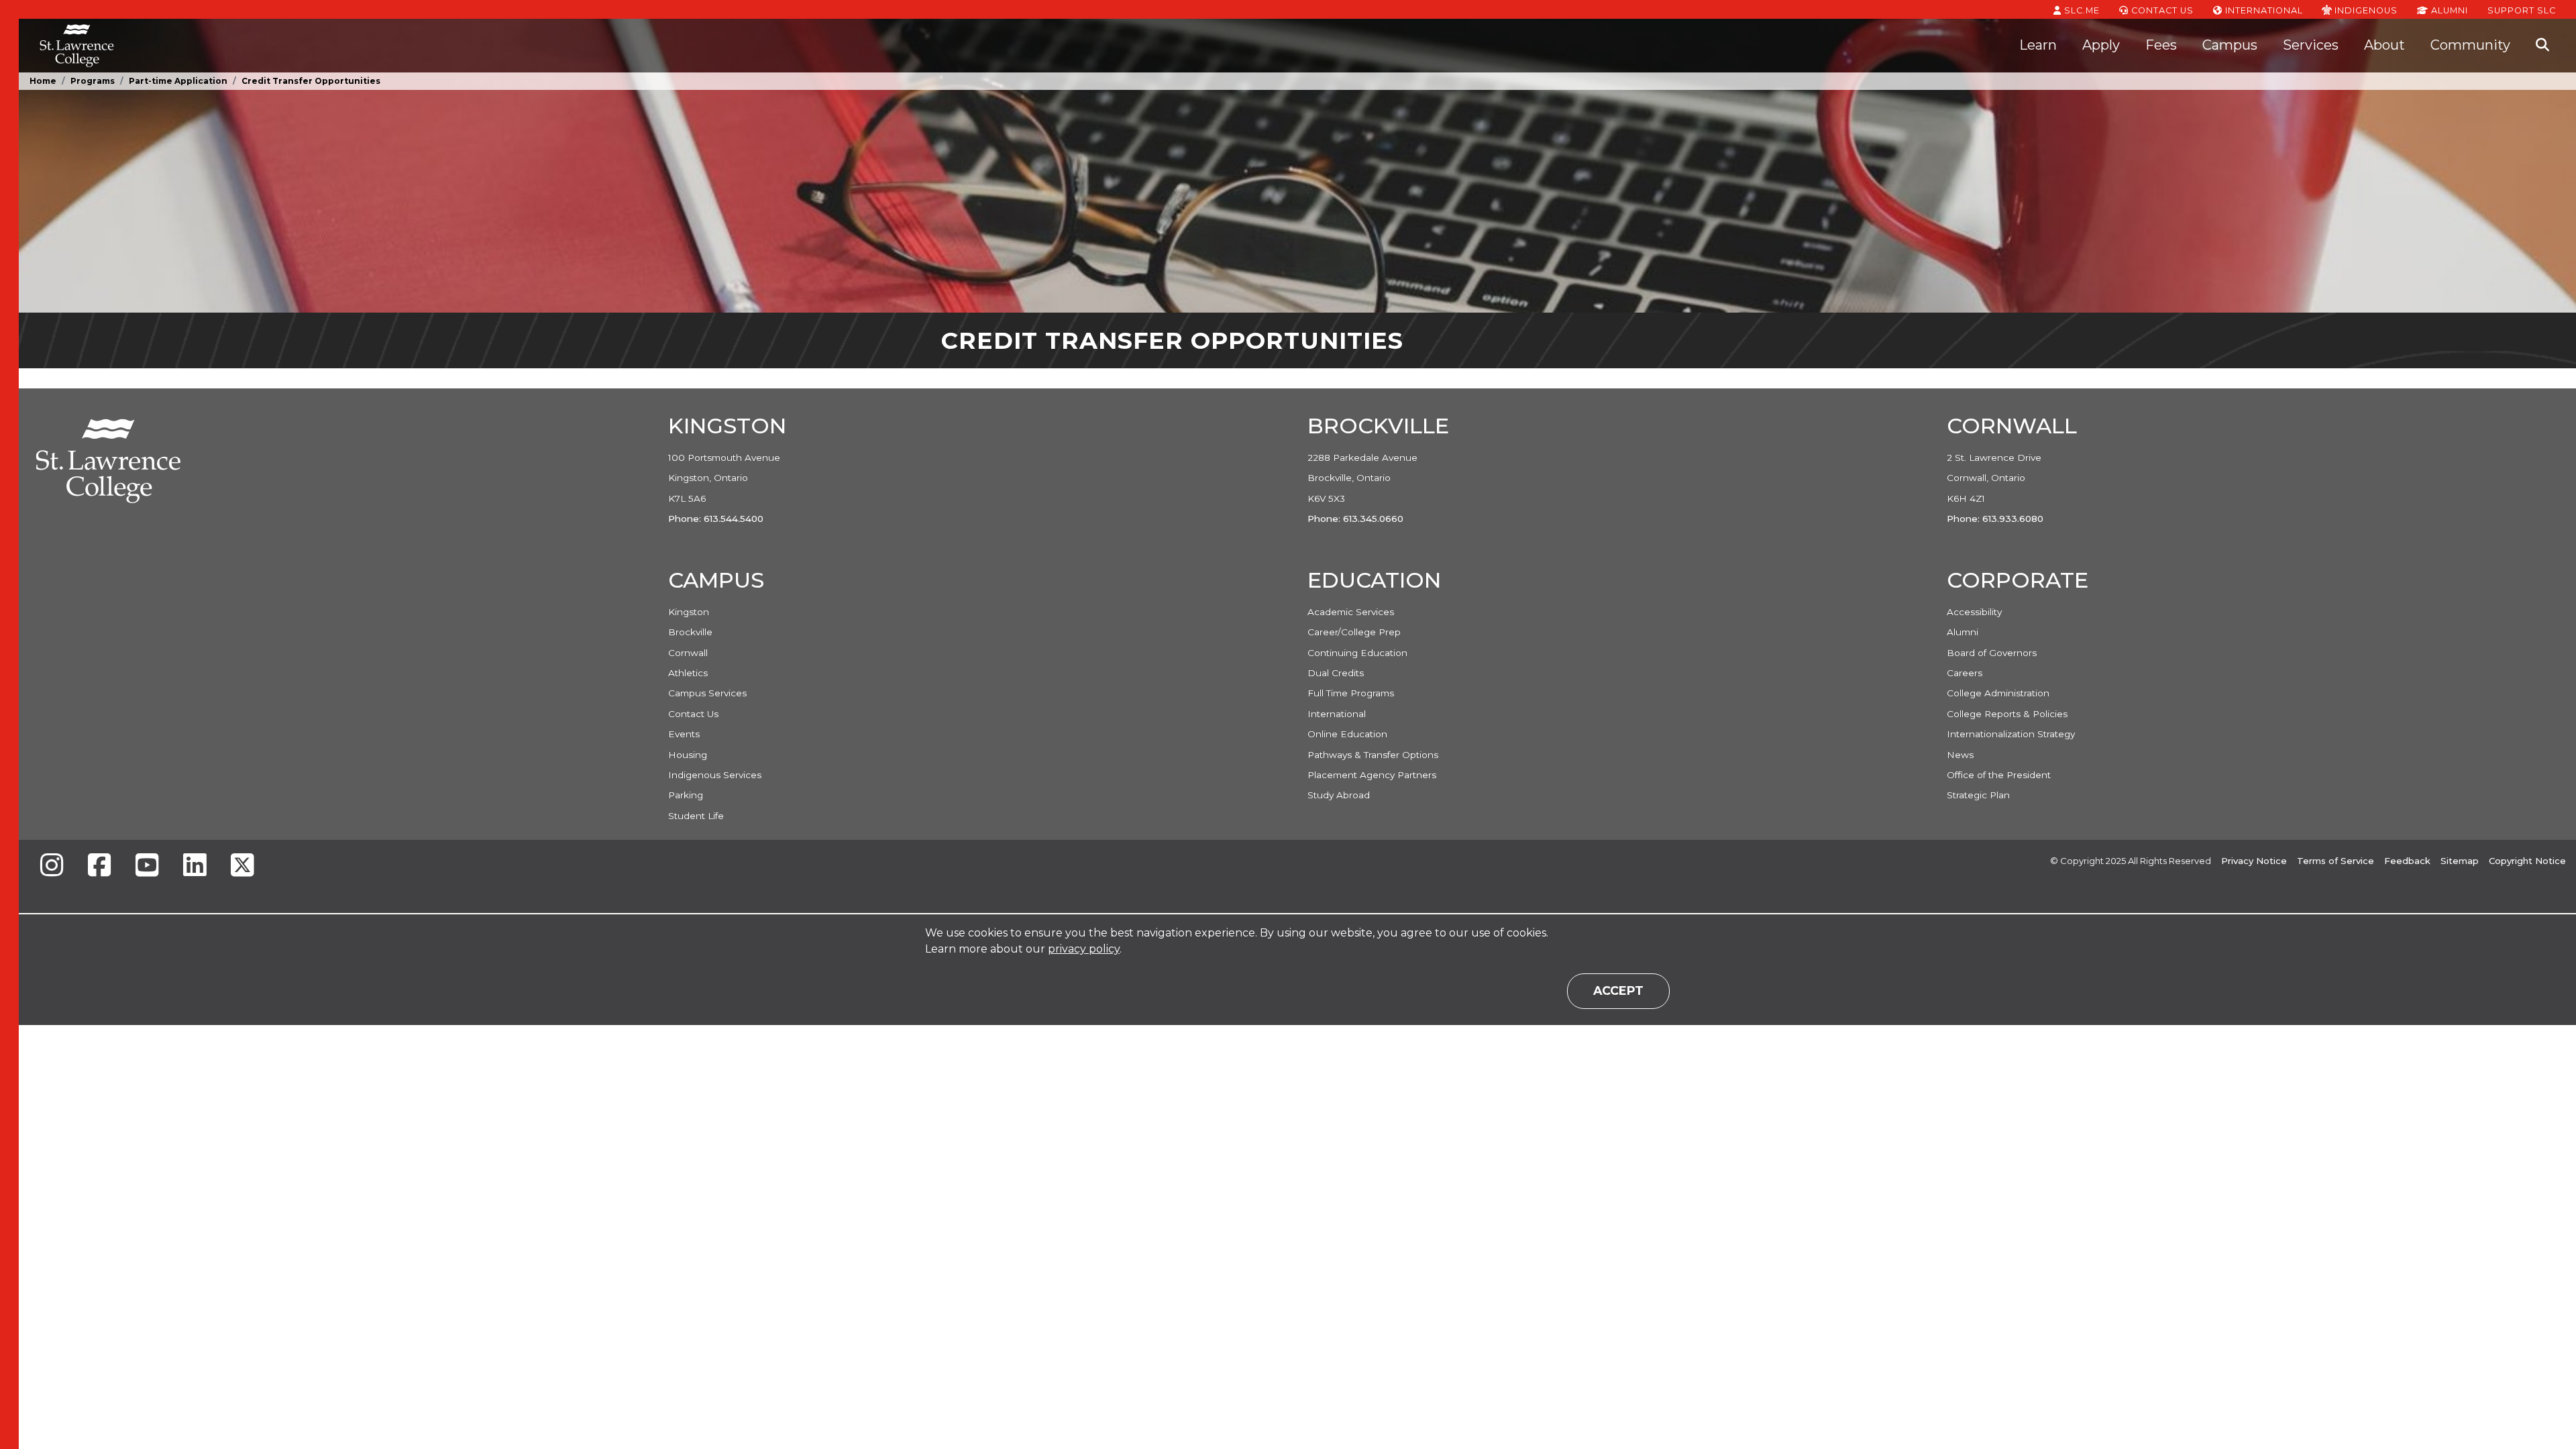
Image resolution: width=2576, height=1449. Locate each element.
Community (2470, 45)
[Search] (2542, 46)
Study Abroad (1339, 795)
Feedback (2407, 861)
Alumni (2448, 10)
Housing (688, 755)
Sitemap (2460, 861)
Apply (2101, 45)
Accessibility (1974, 612)
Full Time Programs (1351, 693)
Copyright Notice (2527, 861)
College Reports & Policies (2007, 714)
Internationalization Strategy (2011, 734)
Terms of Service (2336, 861)
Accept (1618, 990)
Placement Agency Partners (1372, 775)
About (2384, 45)
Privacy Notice (2254, 861)
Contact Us (2161, 10)
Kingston (689, 612)
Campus (2230, 45)
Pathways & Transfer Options (1373, 755)
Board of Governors (1992, 653)
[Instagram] (52, 866)
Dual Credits (1336, 673)
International (2263, 10)
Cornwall (688, 653)
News (1960, 755)
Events (684, 734)
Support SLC (2522, 10)
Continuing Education (1357, 653)
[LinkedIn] (195, 866)
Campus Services (707, 693)
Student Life (696, 816)
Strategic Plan (1978, 795)
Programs (93, 81)
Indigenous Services (715, 775)
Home (43, 81)
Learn (2038, 45)
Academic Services (1351, 612)
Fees (2161, 45)
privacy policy (1084, 949)
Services (2311, 45)
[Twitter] (242, 866)
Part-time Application (178, 81)
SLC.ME (2081, 10)
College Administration (1998, 693)
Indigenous (2365, 10)
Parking (686, 795)
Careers (1965, 673)
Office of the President (1999, 775)
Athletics (688, 673)
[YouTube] (147, 866)
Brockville (690, 632)
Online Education (1347, 734)
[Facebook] (99, 866)
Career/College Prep (1354, 632)
